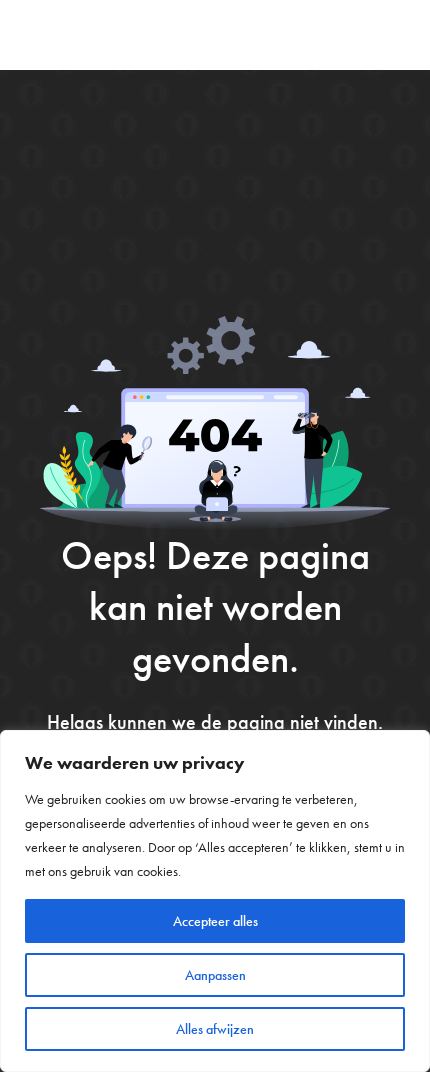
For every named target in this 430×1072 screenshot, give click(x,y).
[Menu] (395, 35)
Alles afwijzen (215, 1029)
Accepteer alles (215, 921)
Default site (89, 34)
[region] (215, 901)
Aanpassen (215, 975)
